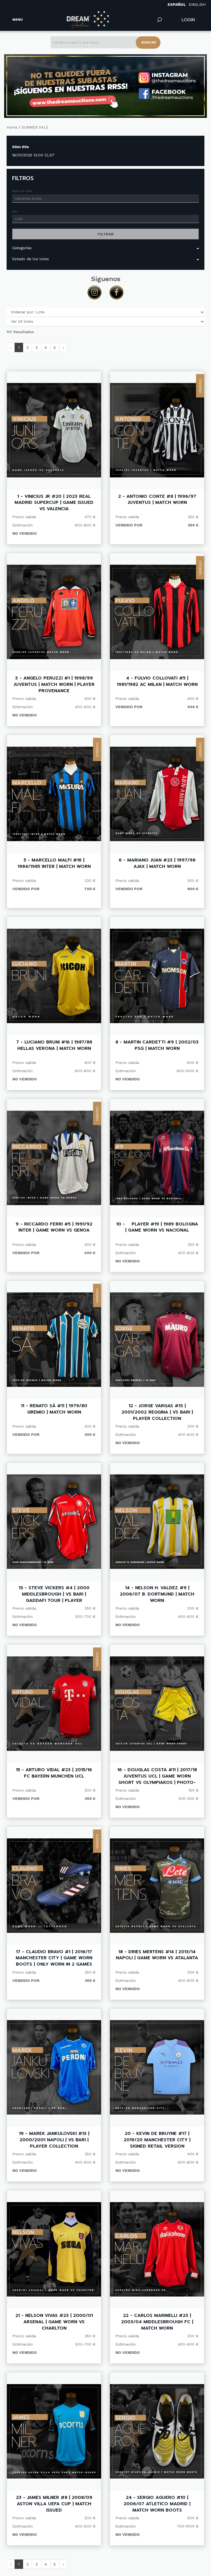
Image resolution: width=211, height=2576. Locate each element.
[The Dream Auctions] (88, 20)
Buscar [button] (149, 42)
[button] (160, 20)
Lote (15, 211)
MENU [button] (18, 20)
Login (188, 20)
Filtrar (106, 234)
